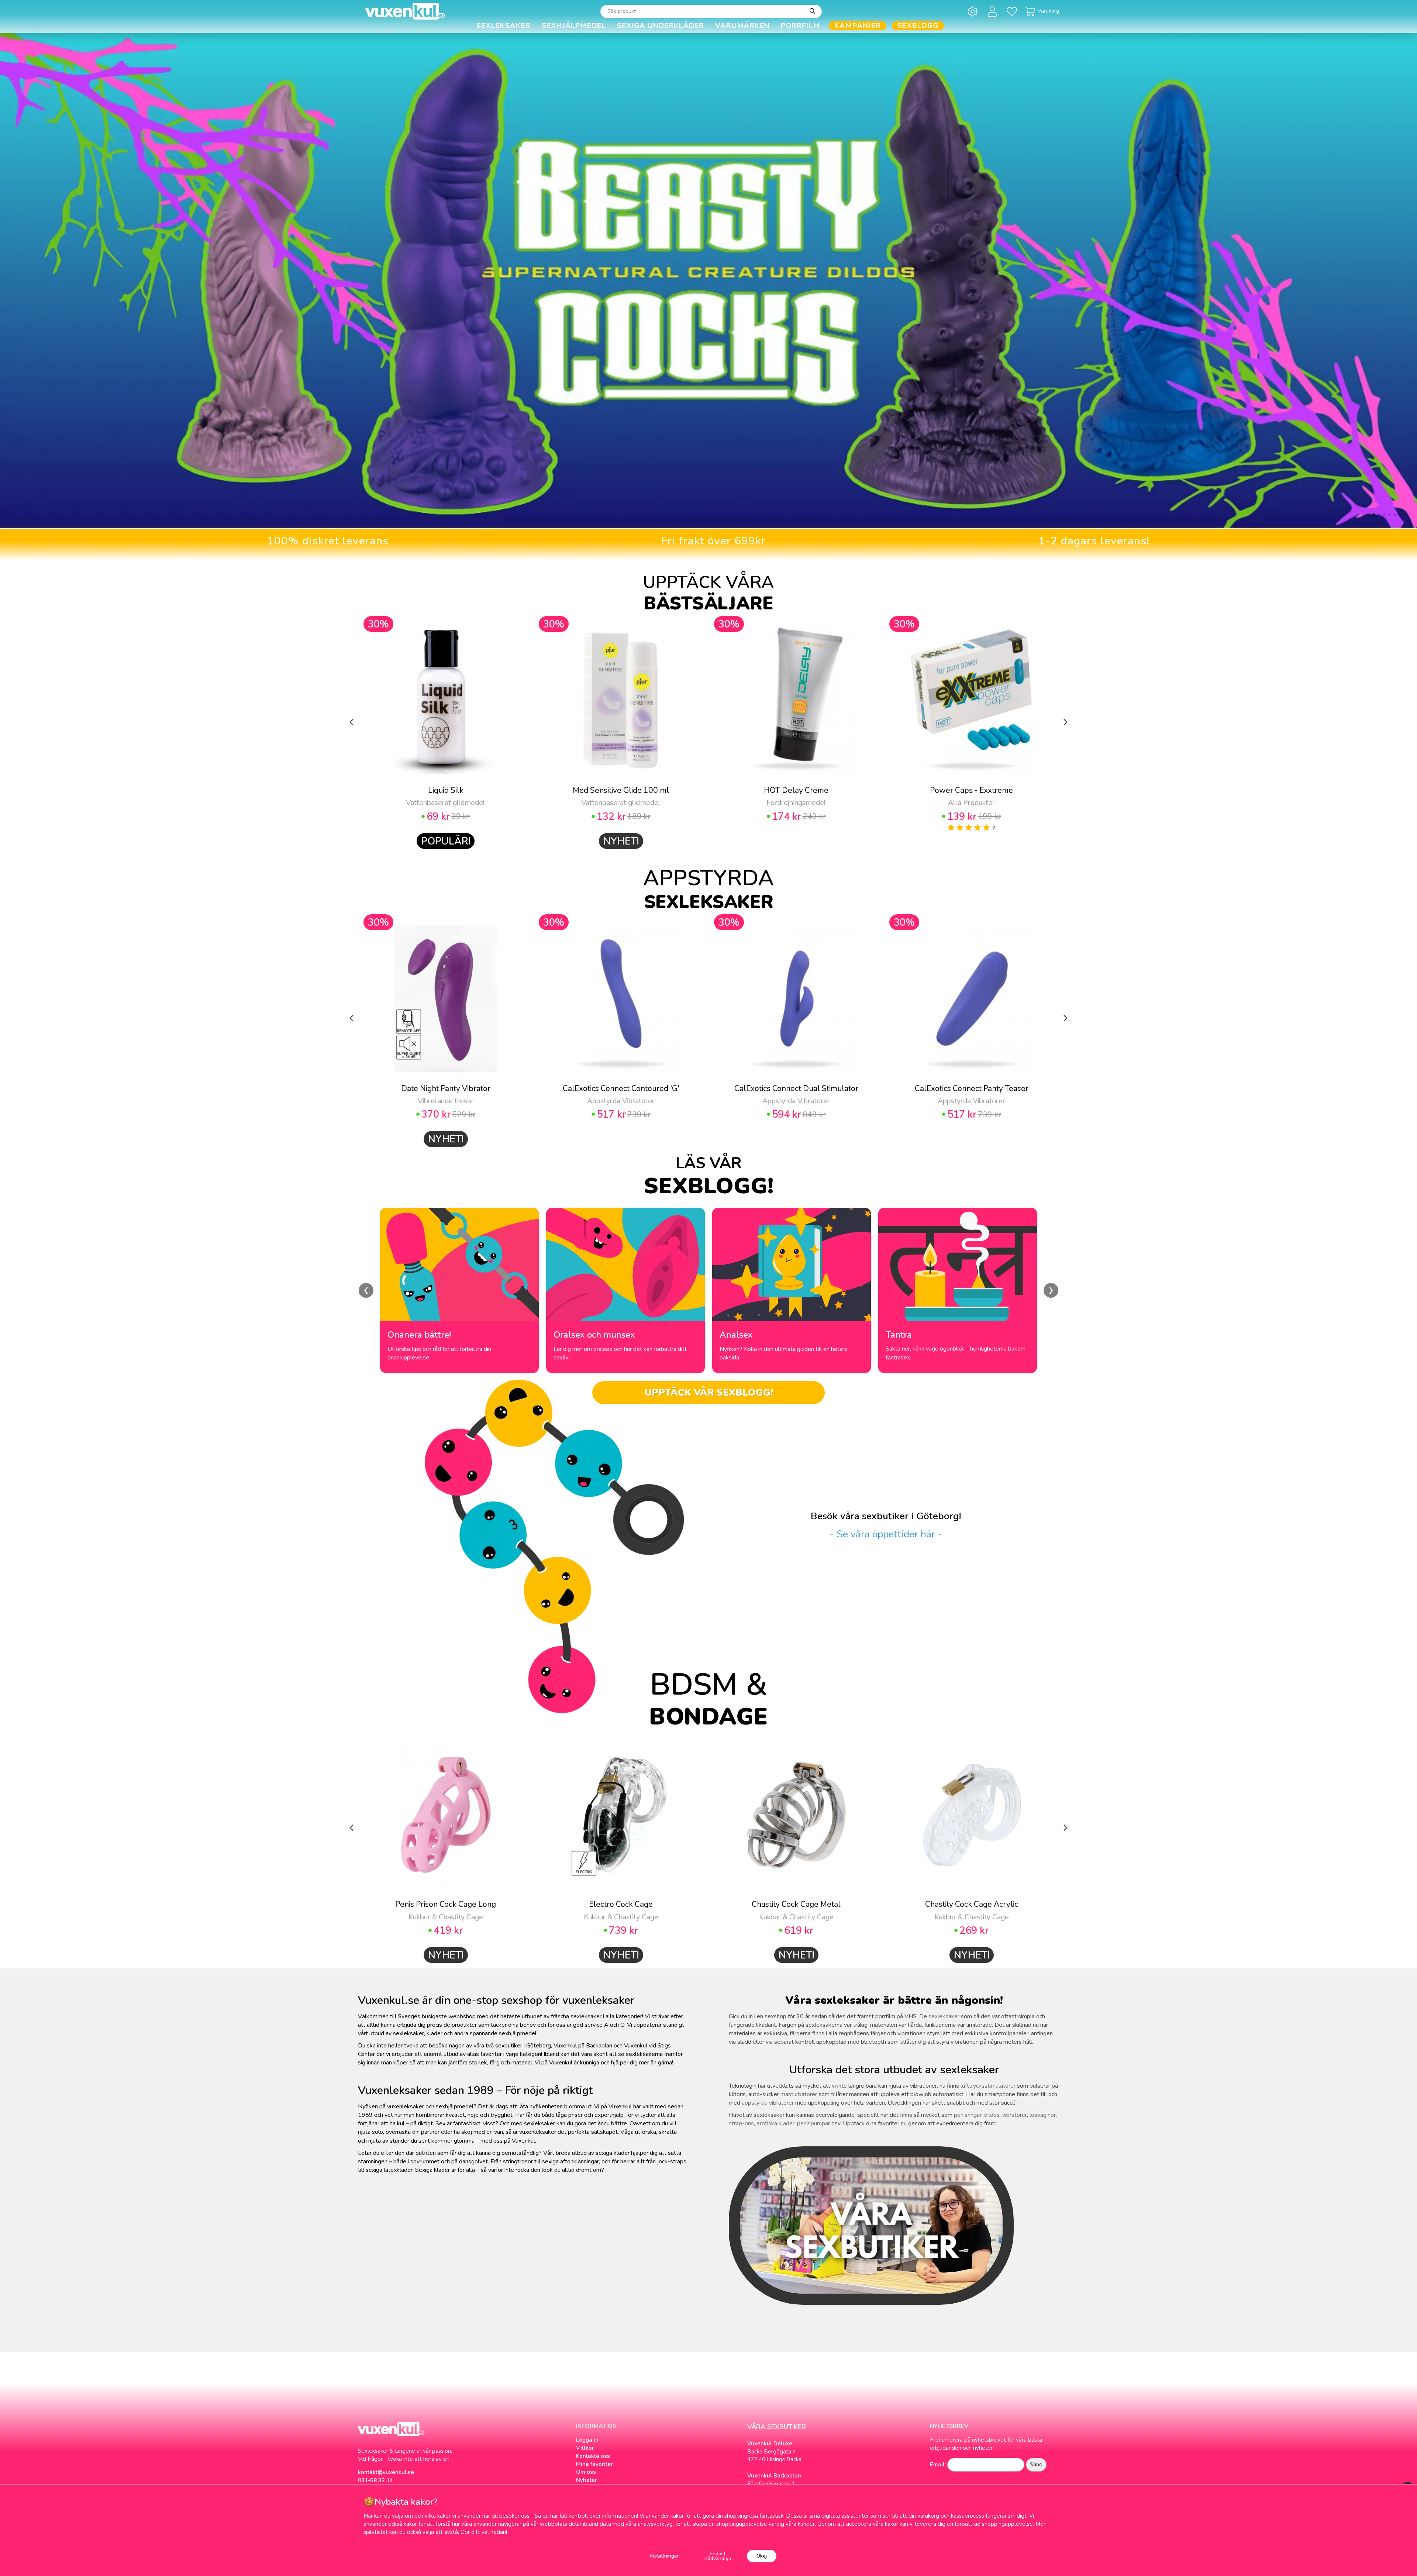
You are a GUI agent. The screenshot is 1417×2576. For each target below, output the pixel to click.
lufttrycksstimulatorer (988, 2086)
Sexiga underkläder (661, 26)
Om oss (586, 2472)
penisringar (968, 2115)
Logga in (587, 2440)
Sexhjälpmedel (574, 26)
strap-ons (741, 2123)
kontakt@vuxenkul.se (386, 2472)
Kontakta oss (593, 2456)
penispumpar (813, 2123)
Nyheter (587, 2480)
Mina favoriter (594, 2464)
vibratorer (1015, 2115)
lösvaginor (1043, 2115)
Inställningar (664, 2556)
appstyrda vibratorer (768, 2103)
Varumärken (742, 26)
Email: (938, 2465)
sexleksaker (944, 2016)
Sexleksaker (504, 26)
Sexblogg (918, 26)
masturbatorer (799, 2094)
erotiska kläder (775, 2123)
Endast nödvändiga (718, 2556)
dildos (992, 2115)
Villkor (585, 2448)
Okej (762, 2556)
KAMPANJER (858, 26)
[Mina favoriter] (1013, 11)
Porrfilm (800, 26)
